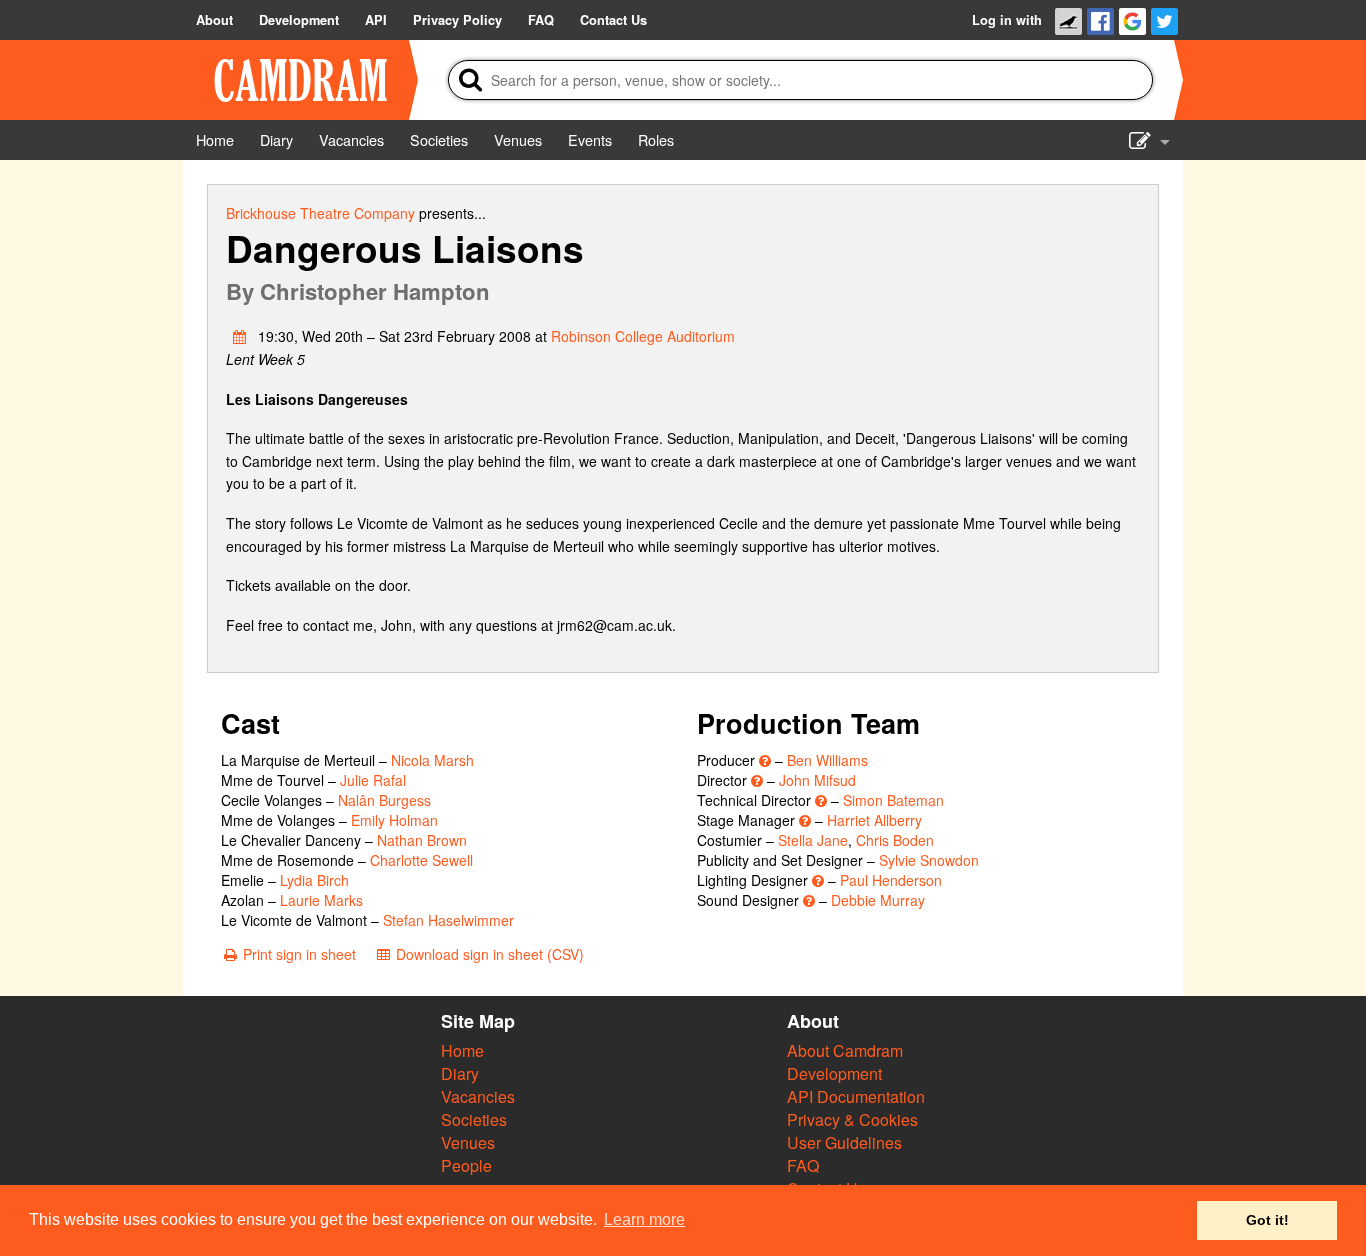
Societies (474, 1119)
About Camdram (845, 1050)
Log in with (1007, 20)
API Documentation (856, 1096)
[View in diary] (240, 336)
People (466, 1165)
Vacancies (478, 1096)
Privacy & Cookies (852, 1119)
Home (462, 1050)
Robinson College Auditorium (643, 336)
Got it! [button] (1267, 1220)
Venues (468, 1142)
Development (834, 1073)
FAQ (803, 1165)
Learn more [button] (644, 1219)
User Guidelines (844, 1142)
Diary (460, 1073)
